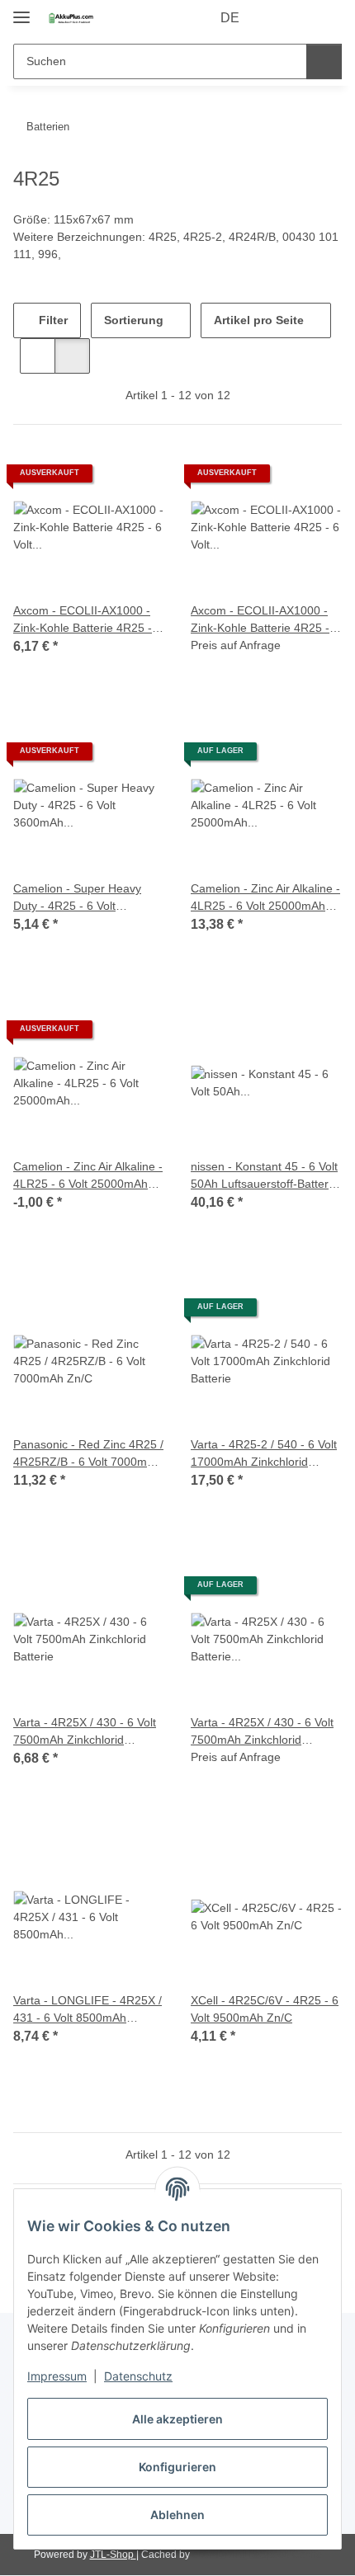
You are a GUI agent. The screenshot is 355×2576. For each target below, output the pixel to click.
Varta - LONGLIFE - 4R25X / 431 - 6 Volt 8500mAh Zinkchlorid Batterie (88, 2010)
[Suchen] (324, 61)
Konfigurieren (177, 2467)
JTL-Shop (113, 2555)
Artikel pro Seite (259, 320)
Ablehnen (177, 2515)
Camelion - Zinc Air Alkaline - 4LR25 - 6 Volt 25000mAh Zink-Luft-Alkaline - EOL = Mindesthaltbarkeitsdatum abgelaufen (88, 1176)
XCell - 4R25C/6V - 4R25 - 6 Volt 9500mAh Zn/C (265, 2009)
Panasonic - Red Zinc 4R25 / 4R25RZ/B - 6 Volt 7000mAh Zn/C (88, 1454)
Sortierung (134, 320)
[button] (277, 18)
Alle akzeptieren (177, 2419)
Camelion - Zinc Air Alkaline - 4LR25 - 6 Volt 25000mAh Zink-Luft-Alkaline (265, 898)
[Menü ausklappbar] (21, 10)
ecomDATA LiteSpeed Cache (257, 2555)
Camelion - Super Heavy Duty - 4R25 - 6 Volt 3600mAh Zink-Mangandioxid (77, 898)
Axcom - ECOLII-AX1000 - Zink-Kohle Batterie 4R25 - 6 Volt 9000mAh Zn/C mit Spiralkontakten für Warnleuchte (88, 620)
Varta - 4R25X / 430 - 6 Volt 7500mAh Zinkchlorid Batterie (85, 1732)
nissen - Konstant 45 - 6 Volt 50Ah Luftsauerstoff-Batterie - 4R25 (264, 1176)
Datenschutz (138, 2376)
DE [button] (230, 18)
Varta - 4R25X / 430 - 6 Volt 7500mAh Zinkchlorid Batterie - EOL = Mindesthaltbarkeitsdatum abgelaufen (262, 1732)
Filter (52, 320)
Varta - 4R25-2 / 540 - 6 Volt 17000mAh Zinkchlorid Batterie (264, 1454)
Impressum (57, 2376)
